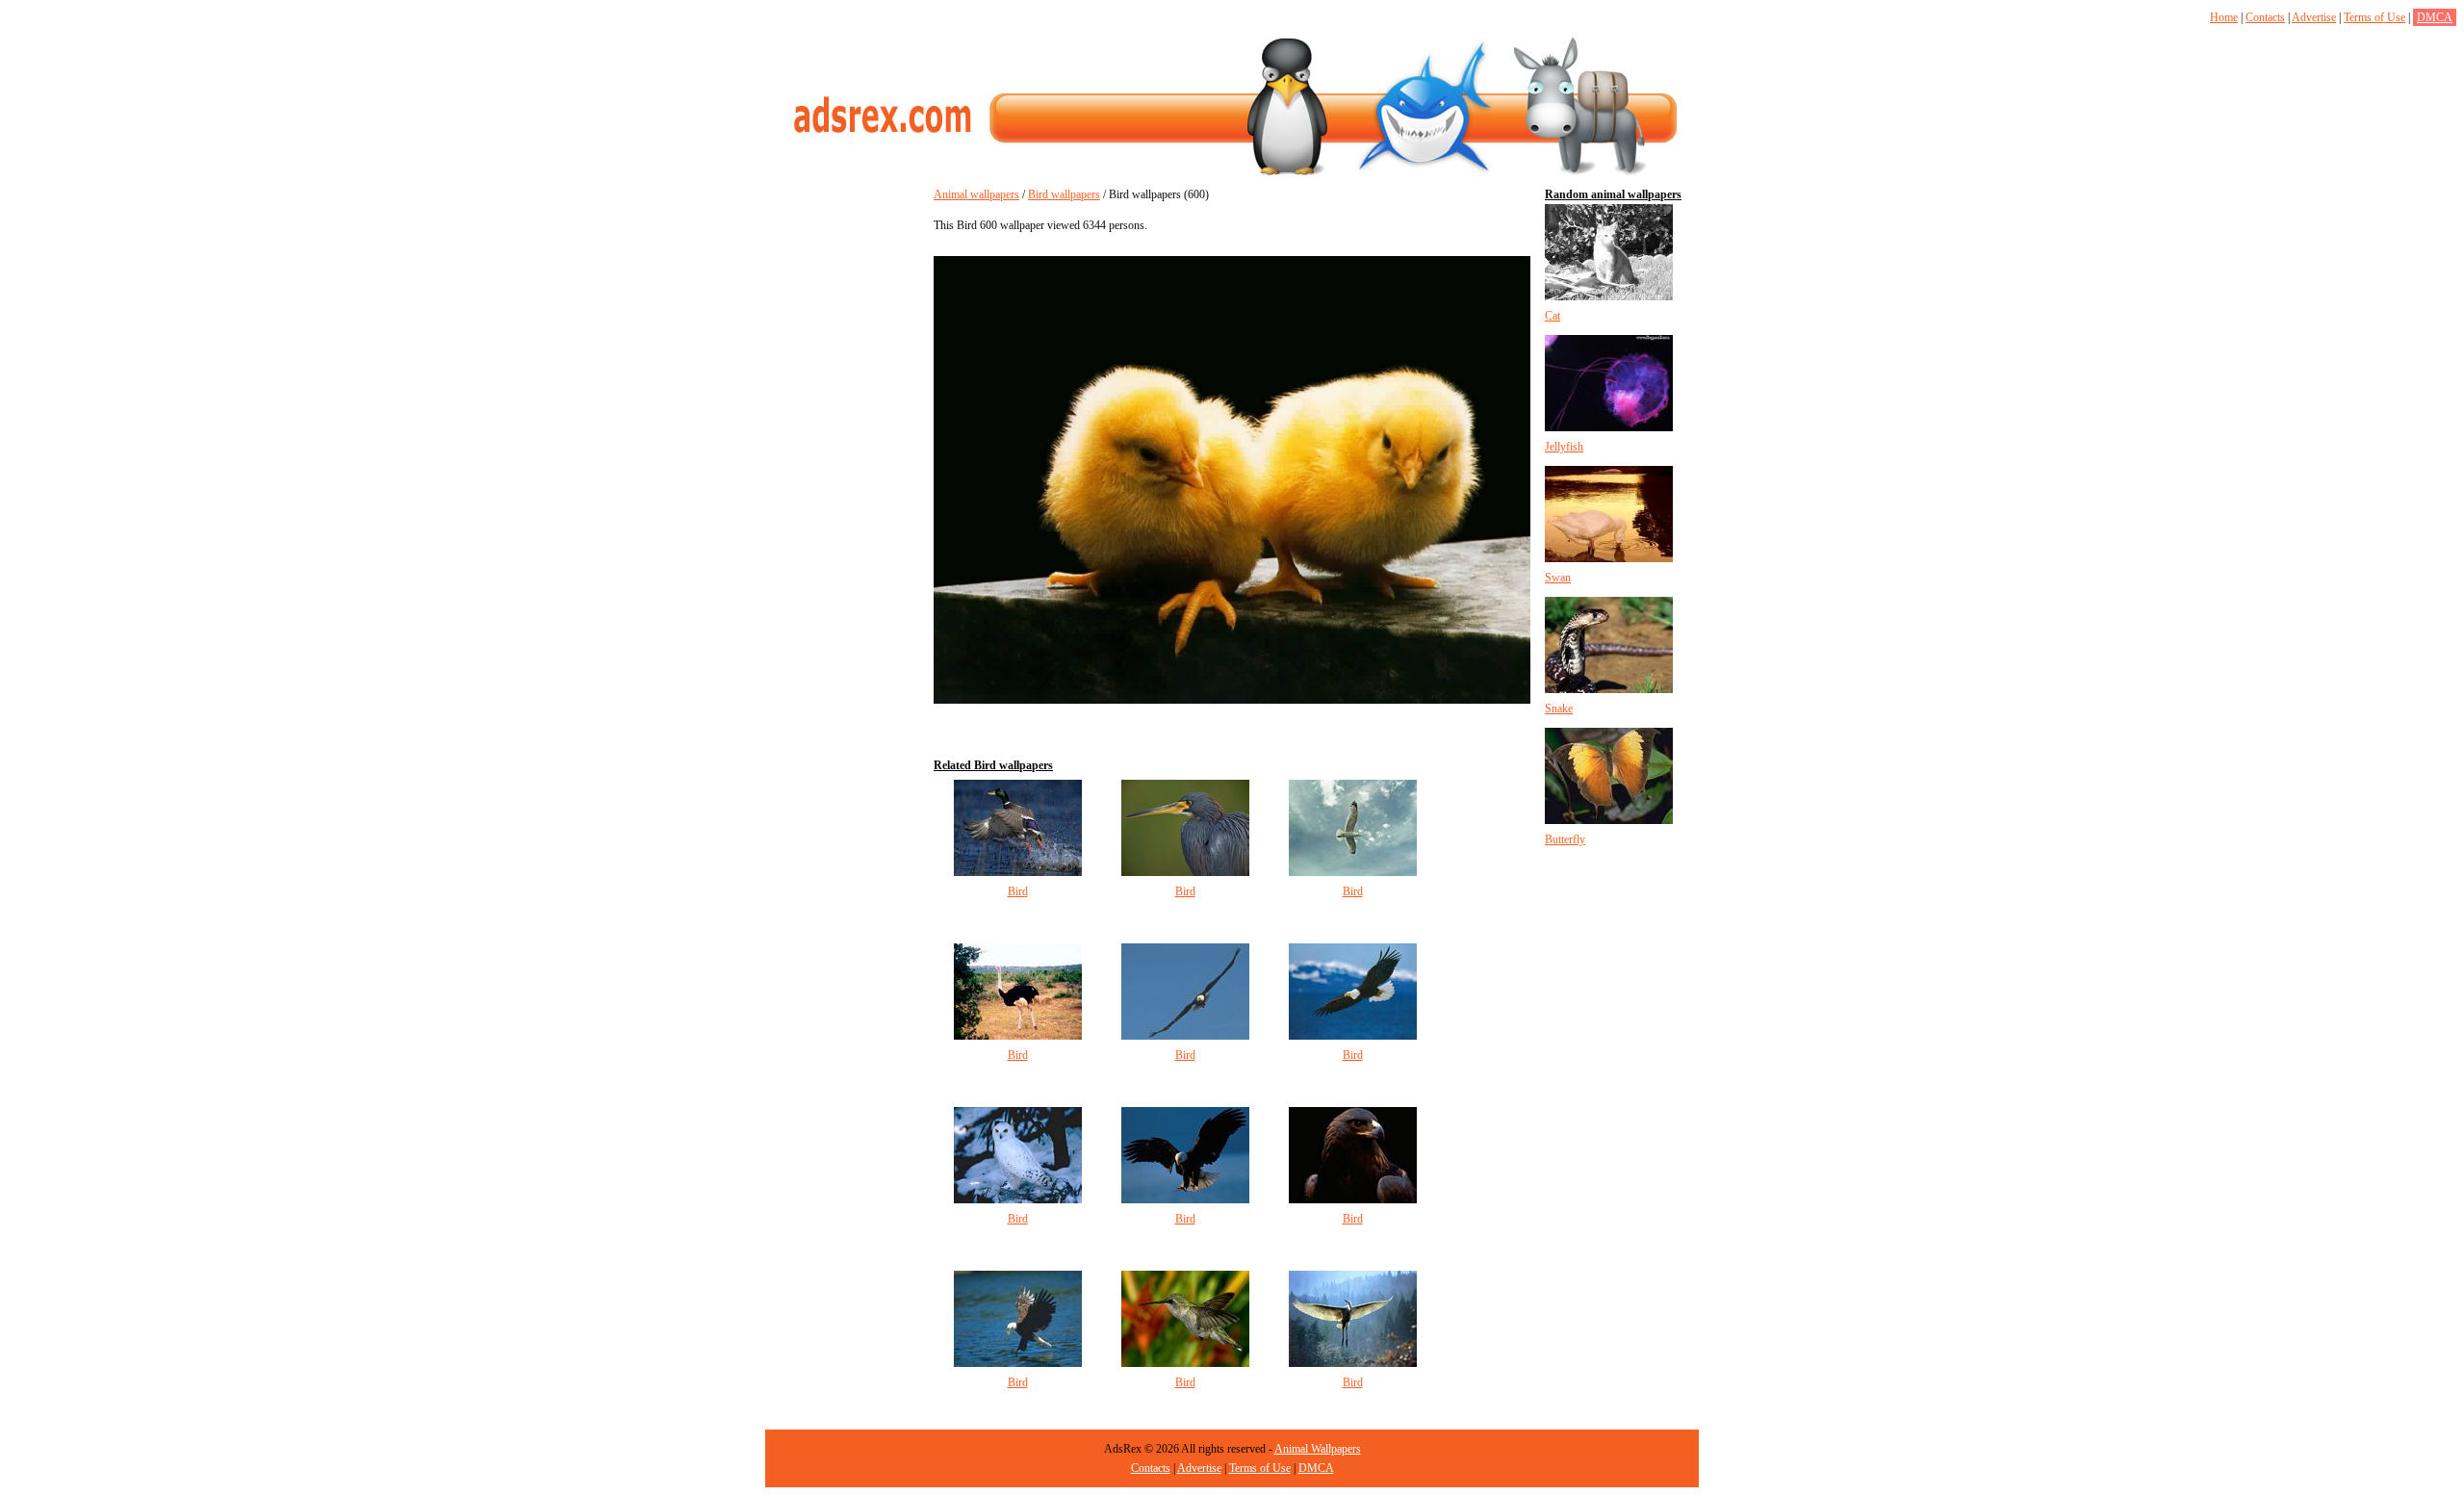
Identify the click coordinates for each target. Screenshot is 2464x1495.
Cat (1553, 316)
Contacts (2265, 17)
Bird (1018, 891)
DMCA (2435, 17)
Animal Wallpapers (1318, 1449)
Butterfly (1565, 839)
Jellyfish (1564, 447)
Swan (1558, 578)
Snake (1559, 709)
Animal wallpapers (976, 194)
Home (2224, 17)
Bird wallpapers (1064, 194)
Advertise (2314, 17)
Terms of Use (2374, 17)
